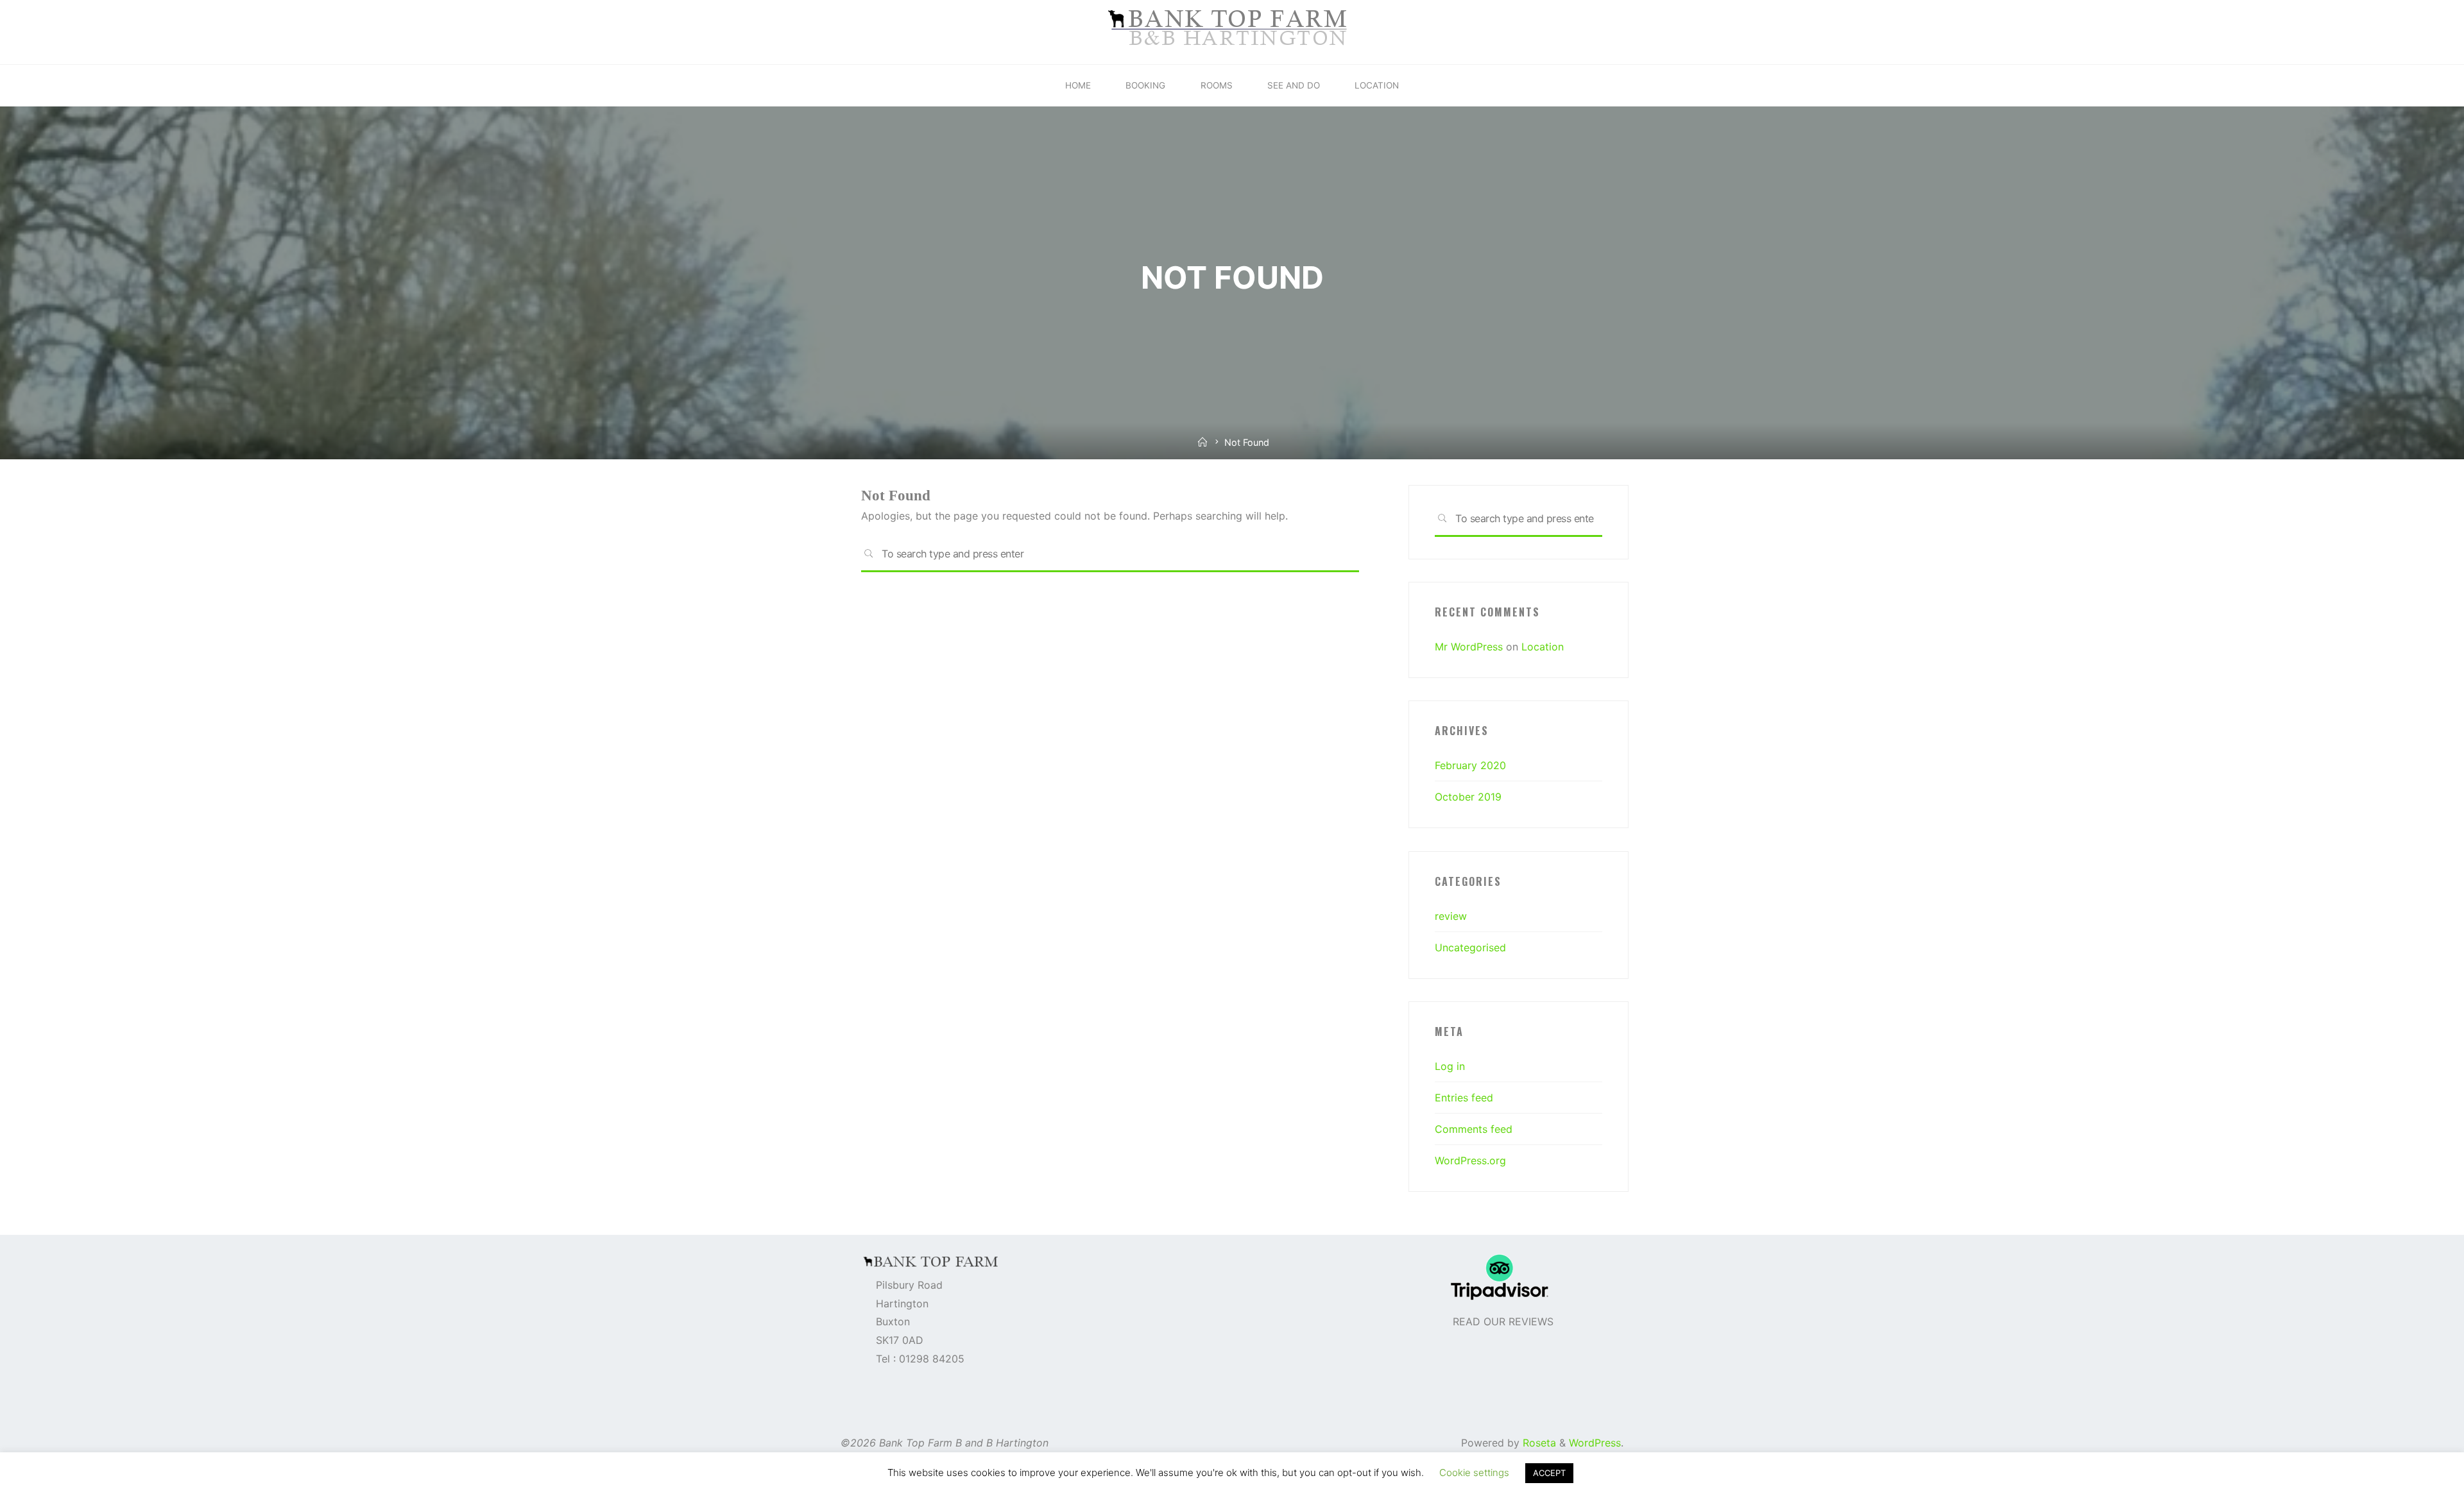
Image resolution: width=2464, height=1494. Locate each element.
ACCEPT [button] (1549, 1473)
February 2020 (1470, 765)
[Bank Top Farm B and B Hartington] (1232, 31)
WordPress (1595, 1443)
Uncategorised (1470, 947)
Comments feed (1474, 1129)
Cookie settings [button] (1474, 1473)
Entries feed (1464, 1098)
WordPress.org (1470, 1160)
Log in (1450, 1066)
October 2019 (1468, 797)
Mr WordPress (1469, 647)
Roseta (1538, 1443)
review (1451, 916)
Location (1543, 647)
